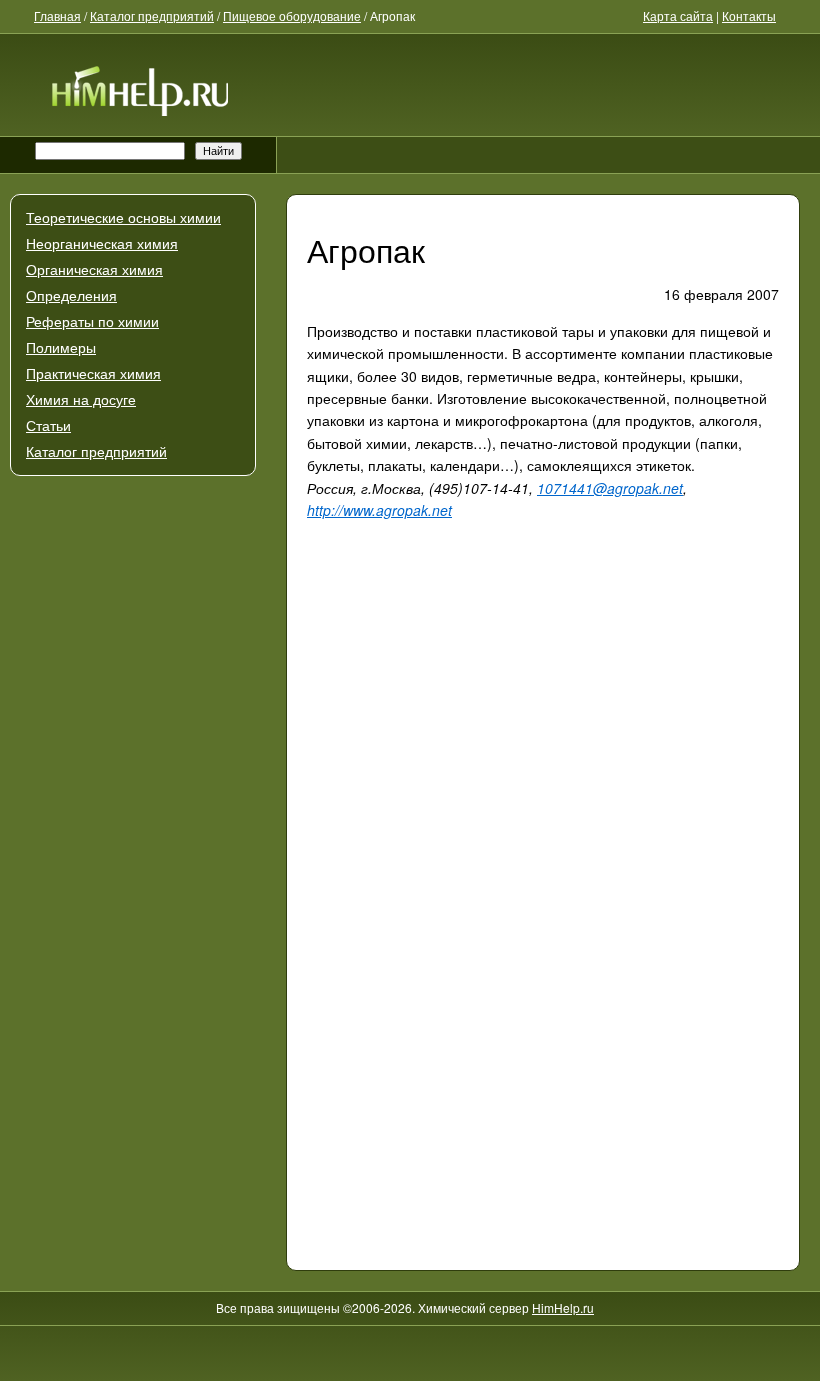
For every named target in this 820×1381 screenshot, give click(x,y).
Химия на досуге (81, 400)
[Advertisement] (133, 716)
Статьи (48, 426)
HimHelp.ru (563, 1307)
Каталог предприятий (96, 452)
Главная (57, 15)
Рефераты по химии (92, 322)
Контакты (749, 15)
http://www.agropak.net (379, 510)
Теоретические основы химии (123, 218)
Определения (71, 296)
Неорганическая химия (102, 244)
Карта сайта (678, 15)
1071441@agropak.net (610, 488)
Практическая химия (93, 374)
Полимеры (61, 348)
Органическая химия (94, 270)
